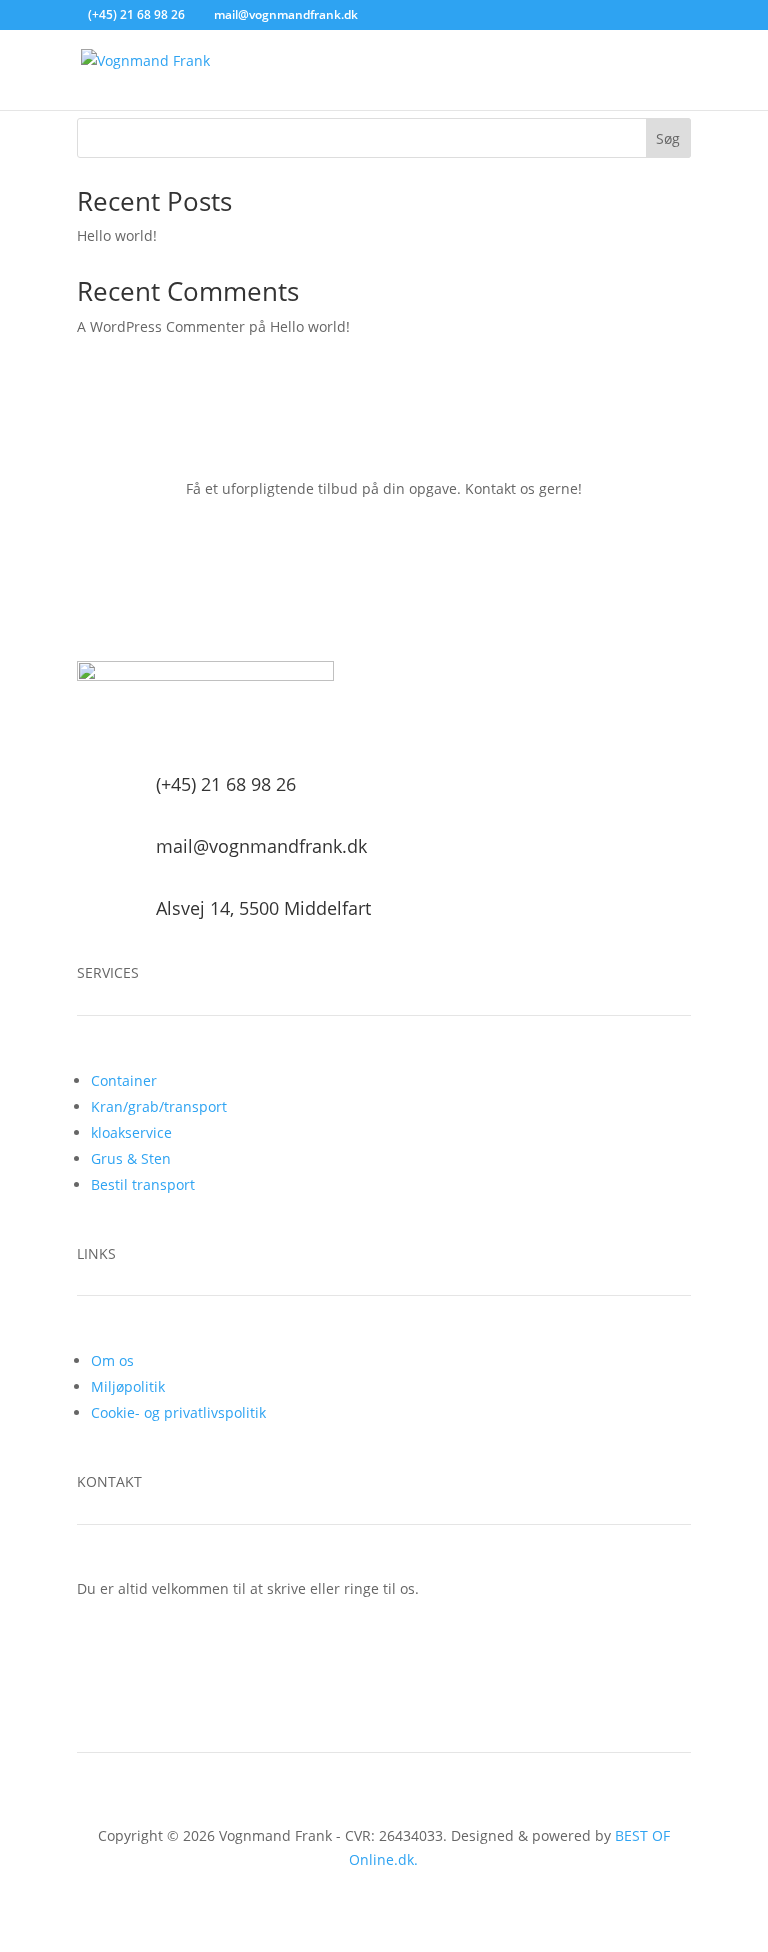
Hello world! (117, 235)
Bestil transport (143, 1184)
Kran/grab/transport (159, 1106)
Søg (668, 138)
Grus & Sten (131, 1158)
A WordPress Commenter (161, 326)
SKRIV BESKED (383, 1655)
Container (124, 1080)
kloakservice (131, 1132)
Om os (112, 1360)
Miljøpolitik (128, 1386)
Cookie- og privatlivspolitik (178, 1412)
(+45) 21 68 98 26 (136, 14)
